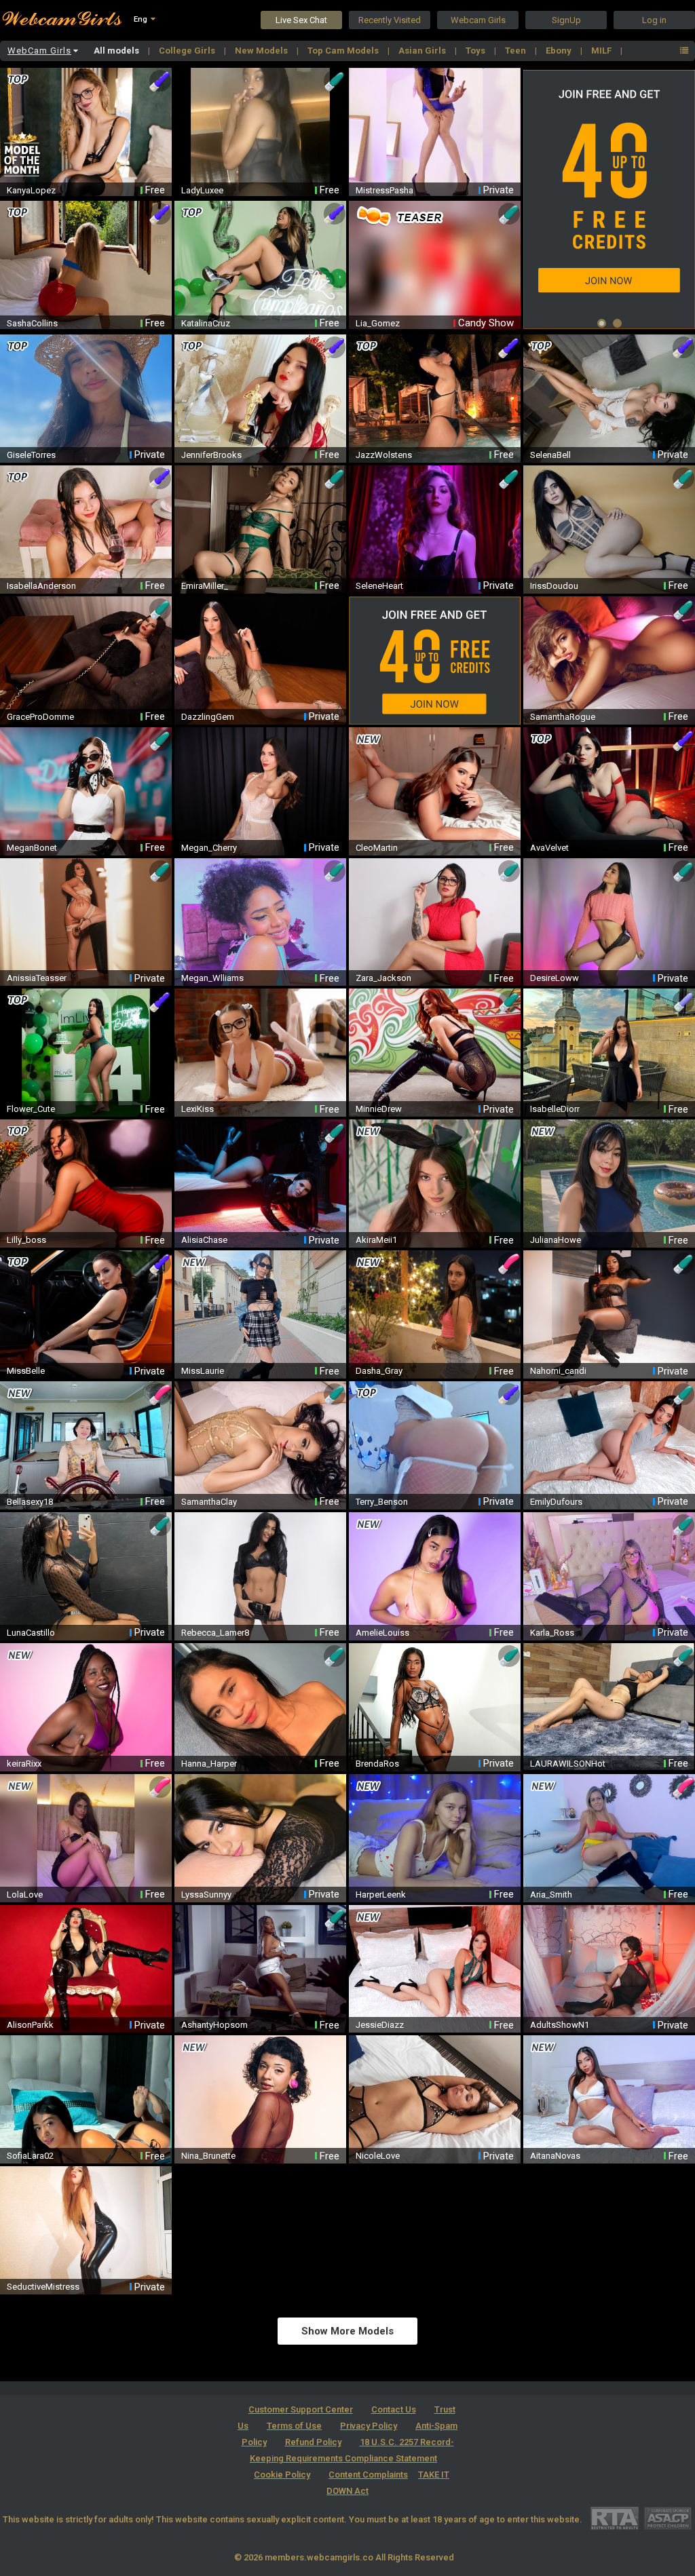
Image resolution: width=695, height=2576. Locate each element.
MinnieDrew (379, 1109)
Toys (476, 51)
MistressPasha (384, 190)
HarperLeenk (381, 1895)
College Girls (188, 51)
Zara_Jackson (383, 978)
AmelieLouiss (382, 1633)
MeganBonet (32, 848)
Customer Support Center (301, 2409)
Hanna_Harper (209, 1764)
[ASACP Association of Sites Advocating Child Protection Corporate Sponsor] (668, 2518)
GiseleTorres (31, 455)
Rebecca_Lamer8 (215, 1633)
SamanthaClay (209, 1502)
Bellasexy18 (30, 1502)
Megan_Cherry (209, 848)
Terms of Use (294, 2426)
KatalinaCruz (206, 323)
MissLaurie (203, 1371)
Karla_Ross (552, 1633)
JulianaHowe (556, 1240)
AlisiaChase (204, 1240)
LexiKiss (198, 1109)
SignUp (566, 20)
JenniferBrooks (211, 455)
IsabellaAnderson (41, 586)
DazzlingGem (208, 717)
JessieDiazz (380, 2025)
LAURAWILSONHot (568, 1764)
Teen (516, 51)
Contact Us (394, 2409)
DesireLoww (555, 978)
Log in (654, 20)
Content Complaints (368, 2475)
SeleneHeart (379, 586)
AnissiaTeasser (37, 978)
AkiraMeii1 (376, 1240)
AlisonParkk (30, 2025)
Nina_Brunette (208, 2156)
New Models (262, 51)
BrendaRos (377, 1764)
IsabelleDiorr (555, 1109)
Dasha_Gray (379, 1371)
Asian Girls (423, 51)
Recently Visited (390, 20)
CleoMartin (377, 848)
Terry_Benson (382, 1502)
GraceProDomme (40, 717)
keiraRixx (24, 1764)
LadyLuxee (202, 190)
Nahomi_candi (558, 1371)
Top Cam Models (344, 51)
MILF (602, 51)
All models (117, 51)
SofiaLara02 (30, 2156)
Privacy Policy (369, 2426)
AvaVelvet (549, 848)
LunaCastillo (31, 1633)
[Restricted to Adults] (615, 2518)
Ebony (560, 51)
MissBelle (26, 1371)
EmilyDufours (556, 1502)
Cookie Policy (282, 2475)
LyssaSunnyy (206, 1895)
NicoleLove (378, 2156)
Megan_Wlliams (212, 978)
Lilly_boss (26, 1240)
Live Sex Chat (301, 20)
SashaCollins (32, 323)
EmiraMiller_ (205, 586)
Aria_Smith (551, 1895)
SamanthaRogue (563, 717)
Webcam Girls (478, 20)
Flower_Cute (31, 1109)
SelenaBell (550, 455)
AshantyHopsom (214, 2025)
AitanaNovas (555, 2156)
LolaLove (25, 1895)
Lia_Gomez (378, 323)
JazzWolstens (384, 455)
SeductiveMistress (43, 2287)
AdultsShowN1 (560, 2025)
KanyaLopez (31, 190)
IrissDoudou (554, 586)
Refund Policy (313, 2442)
